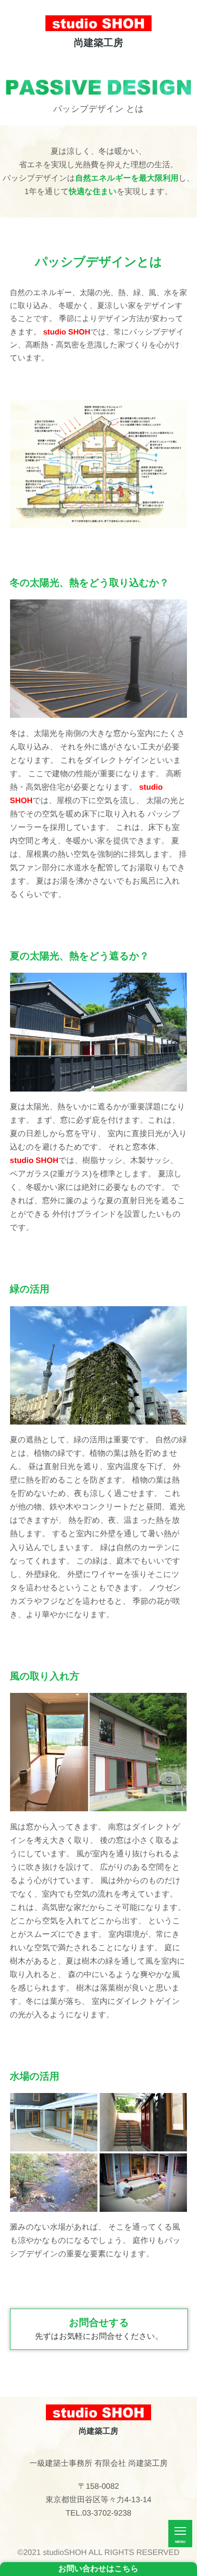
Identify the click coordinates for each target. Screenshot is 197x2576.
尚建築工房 (99, 43)
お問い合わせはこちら (98, 2569)
